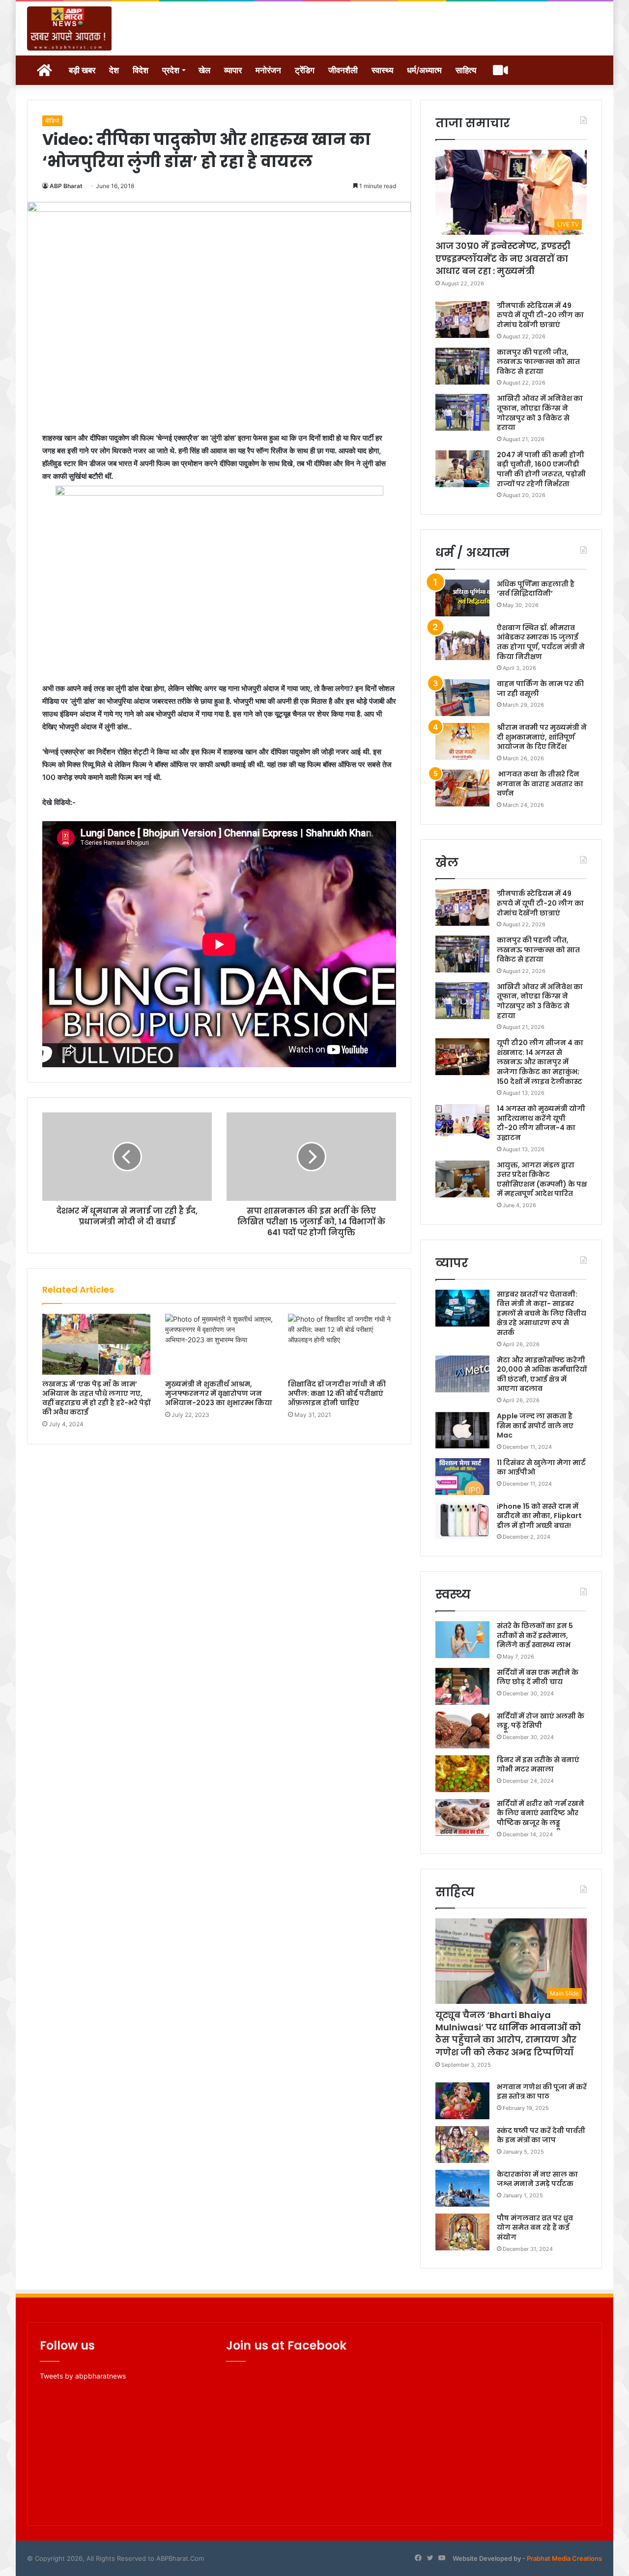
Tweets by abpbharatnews (83, 2376)
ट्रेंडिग (305, 70)
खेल (204, 70)
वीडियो (52, 121)
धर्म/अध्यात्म (424, 70)
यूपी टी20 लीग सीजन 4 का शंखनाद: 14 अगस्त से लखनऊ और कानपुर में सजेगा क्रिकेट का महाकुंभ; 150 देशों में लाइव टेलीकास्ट (540, 1062)
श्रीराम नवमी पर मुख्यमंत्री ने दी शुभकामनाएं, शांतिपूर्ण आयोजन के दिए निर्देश (542, 737)
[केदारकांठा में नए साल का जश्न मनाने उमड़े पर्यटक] (462, 2188)
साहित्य (466, 70)
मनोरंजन (268, 70)
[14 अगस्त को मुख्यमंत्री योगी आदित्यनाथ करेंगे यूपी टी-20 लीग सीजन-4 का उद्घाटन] (462, 1122)
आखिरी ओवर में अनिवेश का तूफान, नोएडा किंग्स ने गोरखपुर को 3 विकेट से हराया (540, 413)
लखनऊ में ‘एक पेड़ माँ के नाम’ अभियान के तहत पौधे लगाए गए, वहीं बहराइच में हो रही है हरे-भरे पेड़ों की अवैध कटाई (96, 1398)
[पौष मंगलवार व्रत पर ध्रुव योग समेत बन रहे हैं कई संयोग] (462, 2232)
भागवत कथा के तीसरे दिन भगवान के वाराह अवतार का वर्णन (540, 784)
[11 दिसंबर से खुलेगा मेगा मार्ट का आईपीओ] (462, 1477)
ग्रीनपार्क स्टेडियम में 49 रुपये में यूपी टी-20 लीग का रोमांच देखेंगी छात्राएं (540, 315)
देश (114, 70)
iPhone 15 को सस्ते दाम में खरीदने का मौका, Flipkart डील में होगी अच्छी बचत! (539, 1516)
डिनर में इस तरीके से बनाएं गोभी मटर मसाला (538, 1765)
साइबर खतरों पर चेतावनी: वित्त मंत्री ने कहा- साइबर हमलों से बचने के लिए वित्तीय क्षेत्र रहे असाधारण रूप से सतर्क (542, 1313)
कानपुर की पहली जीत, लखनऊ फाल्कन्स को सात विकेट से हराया (538, 362)
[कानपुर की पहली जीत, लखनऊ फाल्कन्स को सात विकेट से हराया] (462, 366)
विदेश (141, 70)
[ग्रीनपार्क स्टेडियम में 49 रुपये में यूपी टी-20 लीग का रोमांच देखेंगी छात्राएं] (462, 319)
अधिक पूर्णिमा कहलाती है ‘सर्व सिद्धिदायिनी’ (536, 589)
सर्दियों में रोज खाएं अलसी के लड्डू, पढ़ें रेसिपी (541, 1721)
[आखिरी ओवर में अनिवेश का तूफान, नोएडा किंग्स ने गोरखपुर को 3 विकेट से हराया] (462, 412)
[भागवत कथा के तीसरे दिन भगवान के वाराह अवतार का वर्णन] (462, 788)
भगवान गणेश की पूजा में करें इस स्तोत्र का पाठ (542, 2092)
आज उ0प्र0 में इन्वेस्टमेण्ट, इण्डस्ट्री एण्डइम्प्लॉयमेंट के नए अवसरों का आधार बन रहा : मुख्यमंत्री (503, 258)
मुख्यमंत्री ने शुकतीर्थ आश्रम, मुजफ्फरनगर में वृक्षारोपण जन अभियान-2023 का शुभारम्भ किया (219, 1393)
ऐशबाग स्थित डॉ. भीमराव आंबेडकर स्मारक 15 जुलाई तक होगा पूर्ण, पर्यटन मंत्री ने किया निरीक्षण (541, 642)
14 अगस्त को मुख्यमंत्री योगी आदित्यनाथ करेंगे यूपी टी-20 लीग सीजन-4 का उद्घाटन (541, 1123)
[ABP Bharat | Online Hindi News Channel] (70, 28)
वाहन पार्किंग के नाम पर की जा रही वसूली (540, 689)
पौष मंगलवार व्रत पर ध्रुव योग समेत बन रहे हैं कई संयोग (535, 2228)
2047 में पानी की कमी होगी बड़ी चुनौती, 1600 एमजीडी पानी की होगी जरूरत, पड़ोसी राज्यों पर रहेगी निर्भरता (541, 469)
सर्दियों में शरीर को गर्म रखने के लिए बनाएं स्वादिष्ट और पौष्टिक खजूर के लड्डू (541, 1813)
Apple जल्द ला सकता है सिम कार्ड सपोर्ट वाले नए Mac (535, 1426)
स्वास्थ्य (382, 70)
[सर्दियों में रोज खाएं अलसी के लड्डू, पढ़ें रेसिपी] (462, 1730)
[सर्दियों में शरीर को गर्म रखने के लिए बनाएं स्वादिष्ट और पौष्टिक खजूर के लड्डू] (462, 1817)
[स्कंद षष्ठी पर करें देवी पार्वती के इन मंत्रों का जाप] (462, 2145)
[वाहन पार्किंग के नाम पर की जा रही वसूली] (462, 698)
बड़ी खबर (82, 70)
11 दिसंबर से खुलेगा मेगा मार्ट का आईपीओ (541, 1468)
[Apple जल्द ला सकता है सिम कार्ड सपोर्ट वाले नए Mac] (462, 1430)
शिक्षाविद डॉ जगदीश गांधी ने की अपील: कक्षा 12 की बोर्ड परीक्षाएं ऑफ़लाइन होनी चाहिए (337, 1393)
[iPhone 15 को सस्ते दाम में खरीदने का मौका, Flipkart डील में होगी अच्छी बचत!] (462, 1520)
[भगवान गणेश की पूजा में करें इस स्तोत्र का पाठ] (462, 2101)
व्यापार (233, 70)
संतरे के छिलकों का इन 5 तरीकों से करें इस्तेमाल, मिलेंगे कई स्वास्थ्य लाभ (535, 1635)
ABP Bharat (66, 186)
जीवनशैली (343, 70)
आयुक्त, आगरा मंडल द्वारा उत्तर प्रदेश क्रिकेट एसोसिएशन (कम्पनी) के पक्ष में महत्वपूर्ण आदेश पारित (542, 1179)
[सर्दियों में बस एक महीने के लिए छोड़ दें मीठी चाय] (462, 1686)
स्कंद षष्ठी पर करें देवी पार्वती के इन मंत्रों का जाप (541, 2135)
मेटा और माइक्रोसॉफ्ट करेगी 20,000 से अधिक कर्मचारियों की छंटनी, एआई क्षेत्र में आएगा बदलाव (542, 1374)
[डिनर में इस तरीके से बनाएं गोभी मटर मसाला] (462, 1774)
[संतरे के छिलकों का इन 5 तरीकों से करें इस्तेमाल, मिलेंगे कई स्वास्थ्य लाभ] (462, 1640)
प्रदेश (171, 70)
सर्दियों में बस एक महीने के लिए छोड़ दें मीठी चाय (538, 1677)
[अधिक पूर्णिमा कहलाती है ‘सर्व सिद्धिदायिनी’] (462, 598)
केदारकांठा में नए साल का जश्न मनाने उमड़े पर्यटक (537, 2179)
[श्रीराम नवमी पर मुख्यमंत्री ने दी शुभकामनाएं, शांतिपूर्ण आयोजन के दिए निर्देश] (462, 741)
